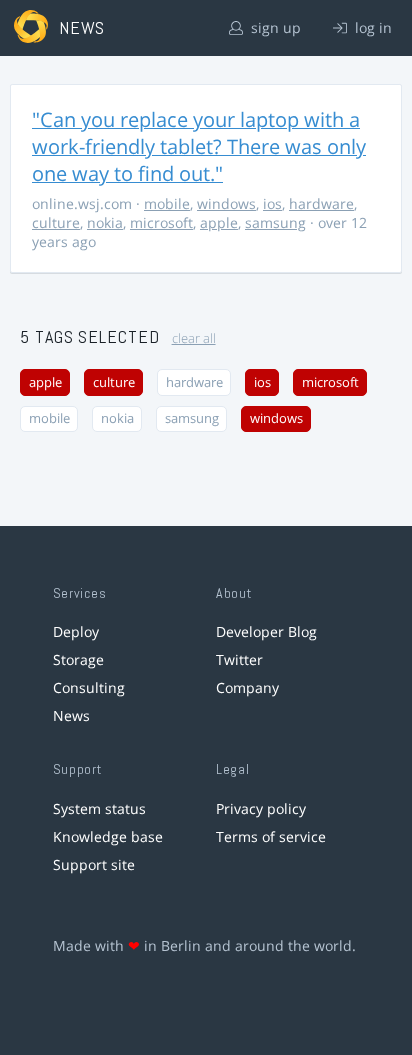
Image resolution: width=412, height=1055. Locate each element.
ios (272, 203)
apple (219, 222)
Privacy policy (261, 808)
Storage (78, 659)
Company (247, 687)
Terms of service (271, 836)
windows (226, 203)
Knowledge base (108, 836)
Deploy (76, 631)
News (71, 715)
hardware (321, 203)
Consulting (89, 687)
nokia (105, 222)
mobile (167, 203)
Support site (94, 864)
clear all (194, 338)
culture (56, 222)
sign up (274, 27)
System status (99, 808)
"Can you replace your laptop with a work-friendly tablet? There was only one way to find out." (199, 146)
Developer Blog (266, 631)
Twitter (239, 659)
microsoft (161, 222)
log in (371, 27)
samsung (275, 222)
